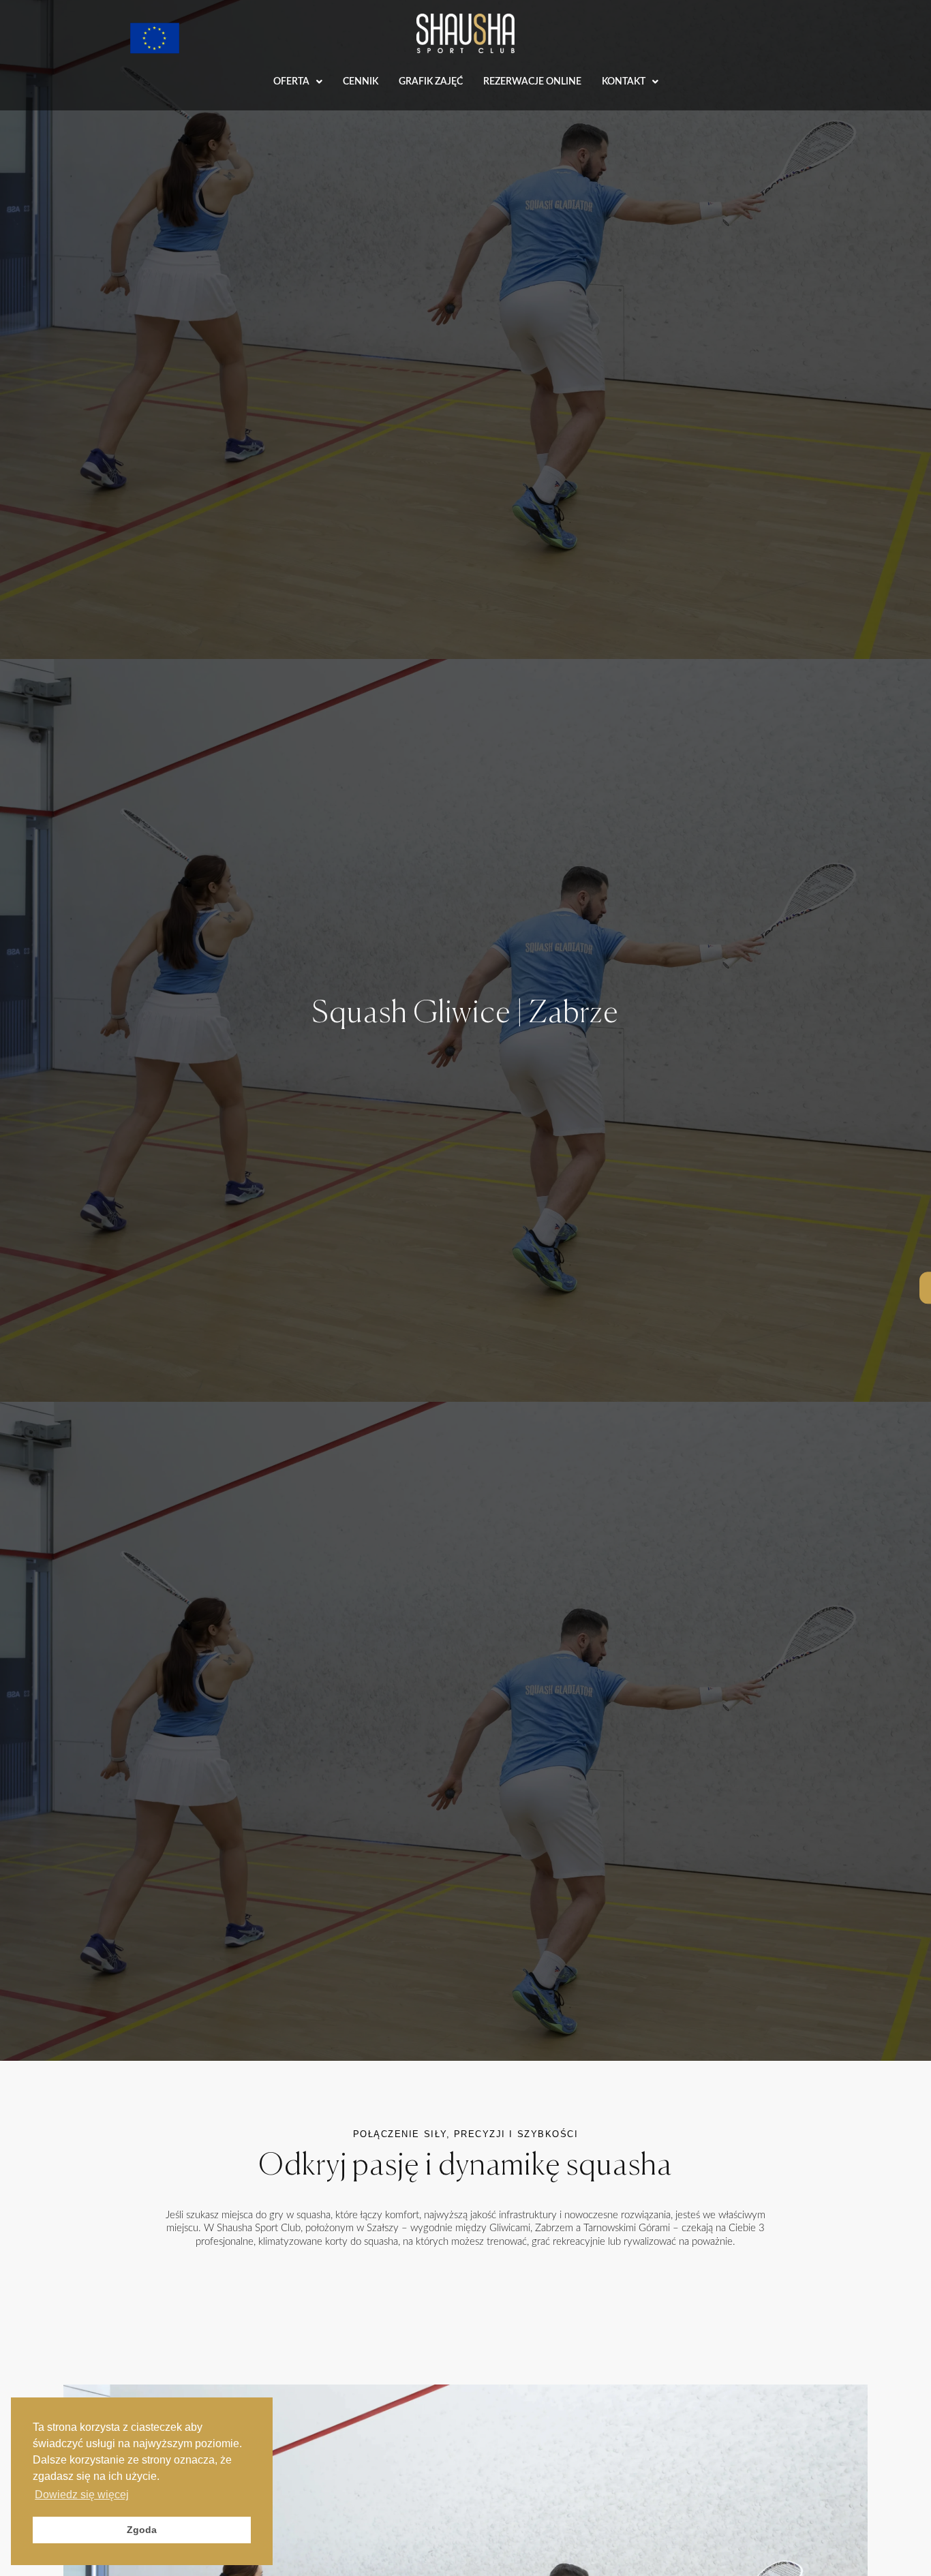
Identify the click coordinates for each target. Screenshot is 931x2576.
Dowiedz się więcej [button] (82, 2495)
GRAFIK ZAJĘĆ (431, 82)
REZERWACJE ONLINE (532, 82)
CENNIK (361, 82)
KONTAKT (624, 82)
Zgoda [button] (142, 2530)
